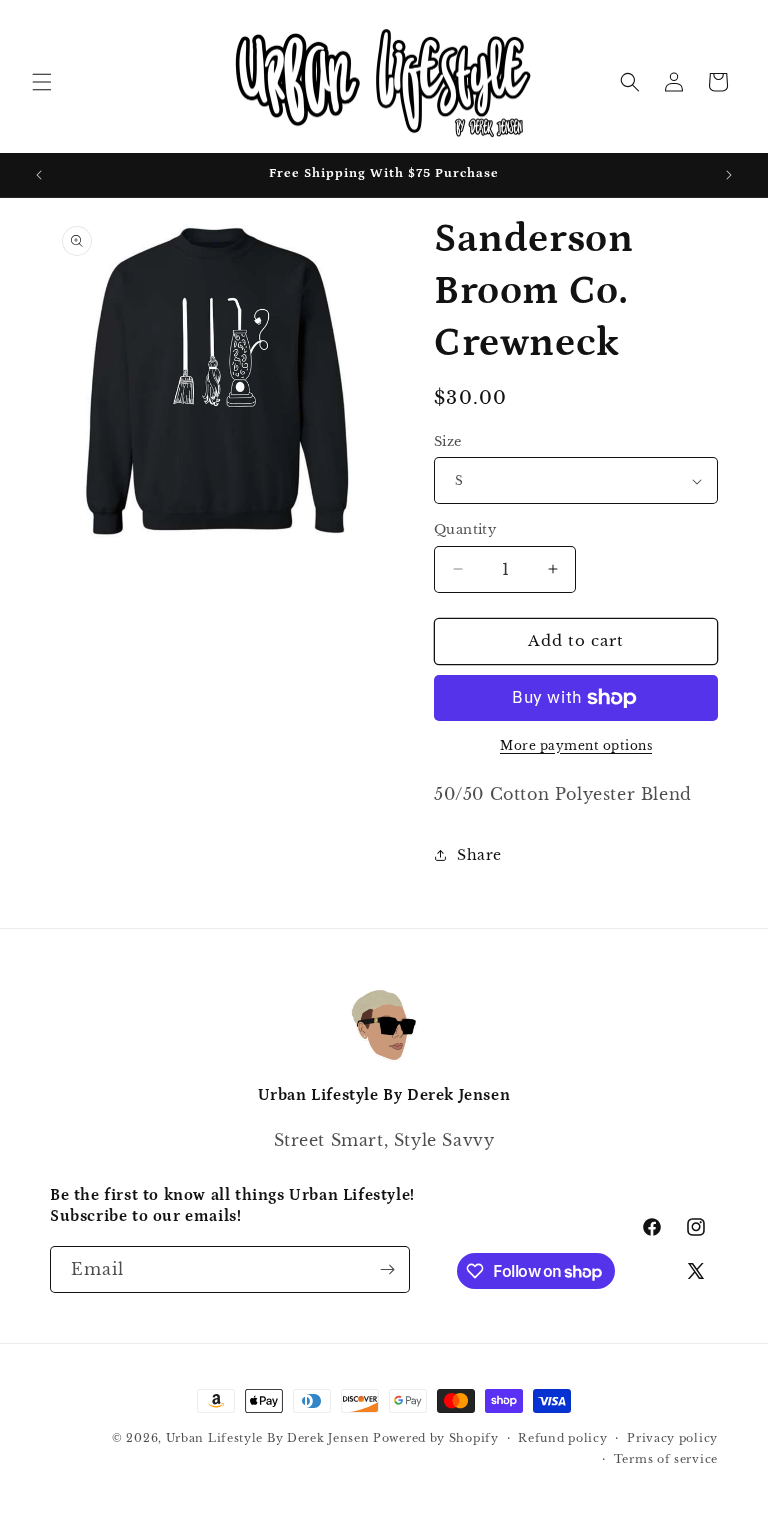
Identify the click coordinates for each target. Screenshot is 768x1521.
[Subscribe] (387, 1269)
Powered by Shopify (436, 1438)
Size (448, 441)
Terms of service (666, 1459)
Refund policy (562, 1438)
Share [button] (479, 855)
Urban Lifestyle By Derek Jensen (268, 1438)
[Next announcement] (729, 175)
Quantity (465, 529)
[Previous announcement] (39, 175)
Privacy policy (672, 1438)
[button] (42, 82)
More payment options (576, 745)
